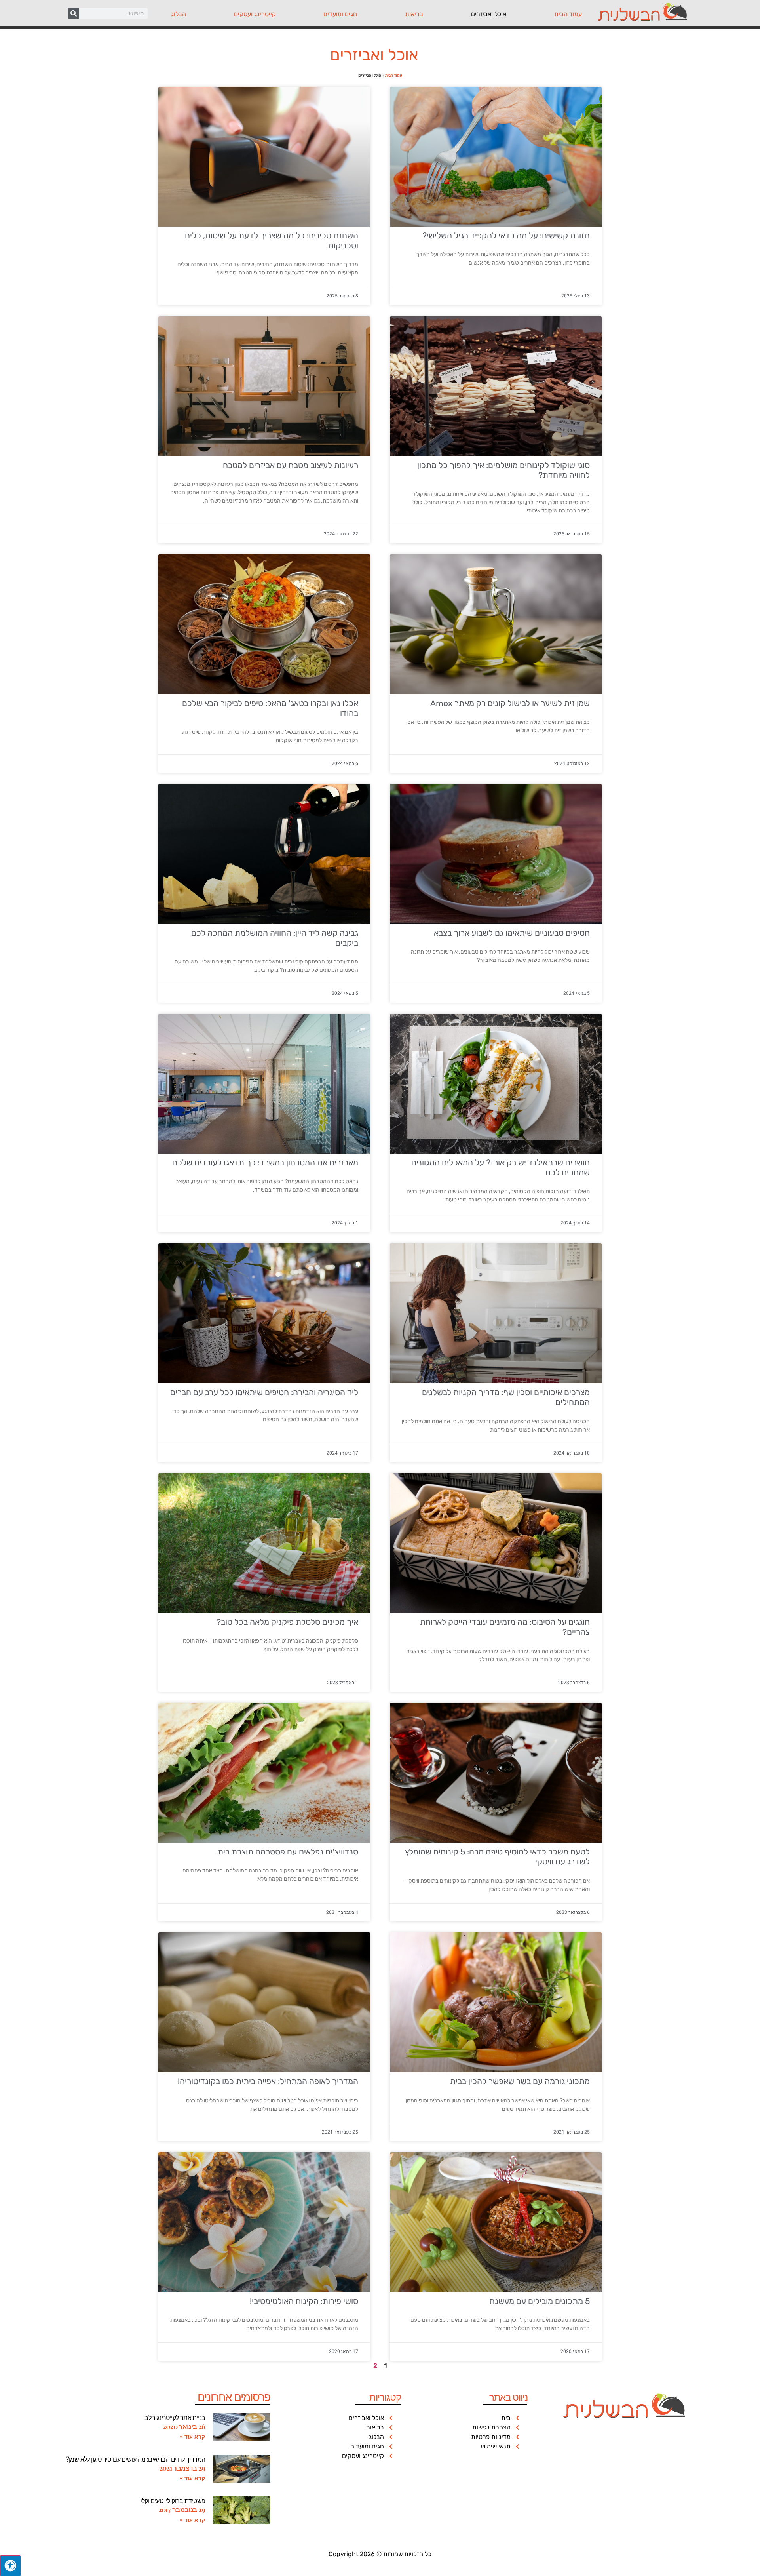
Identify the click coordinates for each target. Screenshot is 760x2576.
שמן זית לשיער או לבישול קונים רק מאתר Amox (510, 703)
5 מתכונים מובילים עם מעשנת (540, 2301)
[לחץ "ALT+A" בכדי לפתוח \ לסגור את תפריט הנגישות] (10, 2566)
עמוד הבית (568, 14)
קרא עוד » (192, 2437)
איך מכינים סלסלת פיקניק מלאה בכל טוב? (287, 1622)
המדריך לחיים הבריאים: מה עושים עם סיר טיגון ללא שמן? (136, 2459)
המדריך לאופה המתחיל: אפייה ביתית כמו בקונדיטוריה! (268, 2081)
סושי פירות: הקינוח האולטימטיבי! (304, 2301)
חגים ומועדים (340, 14)
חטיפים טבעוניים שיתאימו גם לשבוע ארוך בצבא (512, 933)
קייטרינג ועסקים (255, 14)
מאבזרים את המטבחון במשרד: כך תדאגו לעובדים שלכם (265, 1162)
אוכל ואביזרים (489, 14)
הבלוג (179, 14)
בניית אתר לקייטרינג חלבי (174, 2417)
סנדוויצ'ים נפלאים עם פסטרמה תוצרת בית (288, 1852)
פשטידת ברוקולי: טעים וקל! (173, 2501)
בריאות (414, 14)
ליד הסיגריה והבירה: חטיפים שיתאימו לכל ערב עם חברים (264, 1392)
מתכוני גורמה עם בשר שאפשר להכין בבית (520, 2081)
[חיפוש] (74, 13)
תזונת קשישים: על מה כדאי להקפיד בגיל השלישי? (506, 235)
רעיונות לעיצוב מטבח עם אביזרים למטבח (291, 465)
